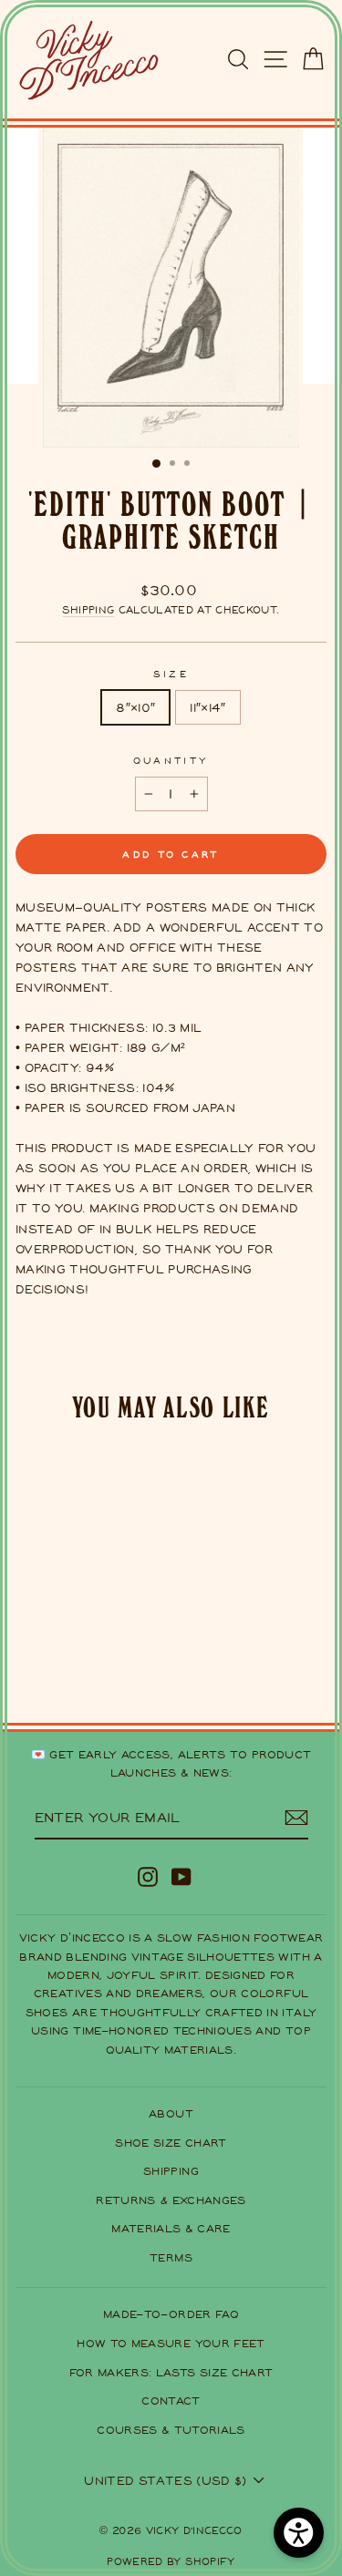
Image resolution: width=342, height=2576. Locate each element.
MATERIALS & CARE (171, 2228)
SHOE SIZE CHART (171, 2143)
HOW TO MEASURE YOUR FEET (171, 2343)
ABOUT (171, 2113)
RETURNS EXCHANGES (171, 2200)
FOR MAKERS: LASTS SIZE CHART (171, 2372)
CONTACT (171, 2401)
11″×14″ (207, 707)
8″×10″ (135, 707)
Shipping (88, 610)
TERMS (171, 2257)
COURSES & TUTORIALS (171, 2430)
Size (171, 673)
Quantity (171, 760)
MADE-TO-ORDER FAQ (171, 2314)
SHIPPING (171, 2171)
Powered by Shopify (171, 2561)
